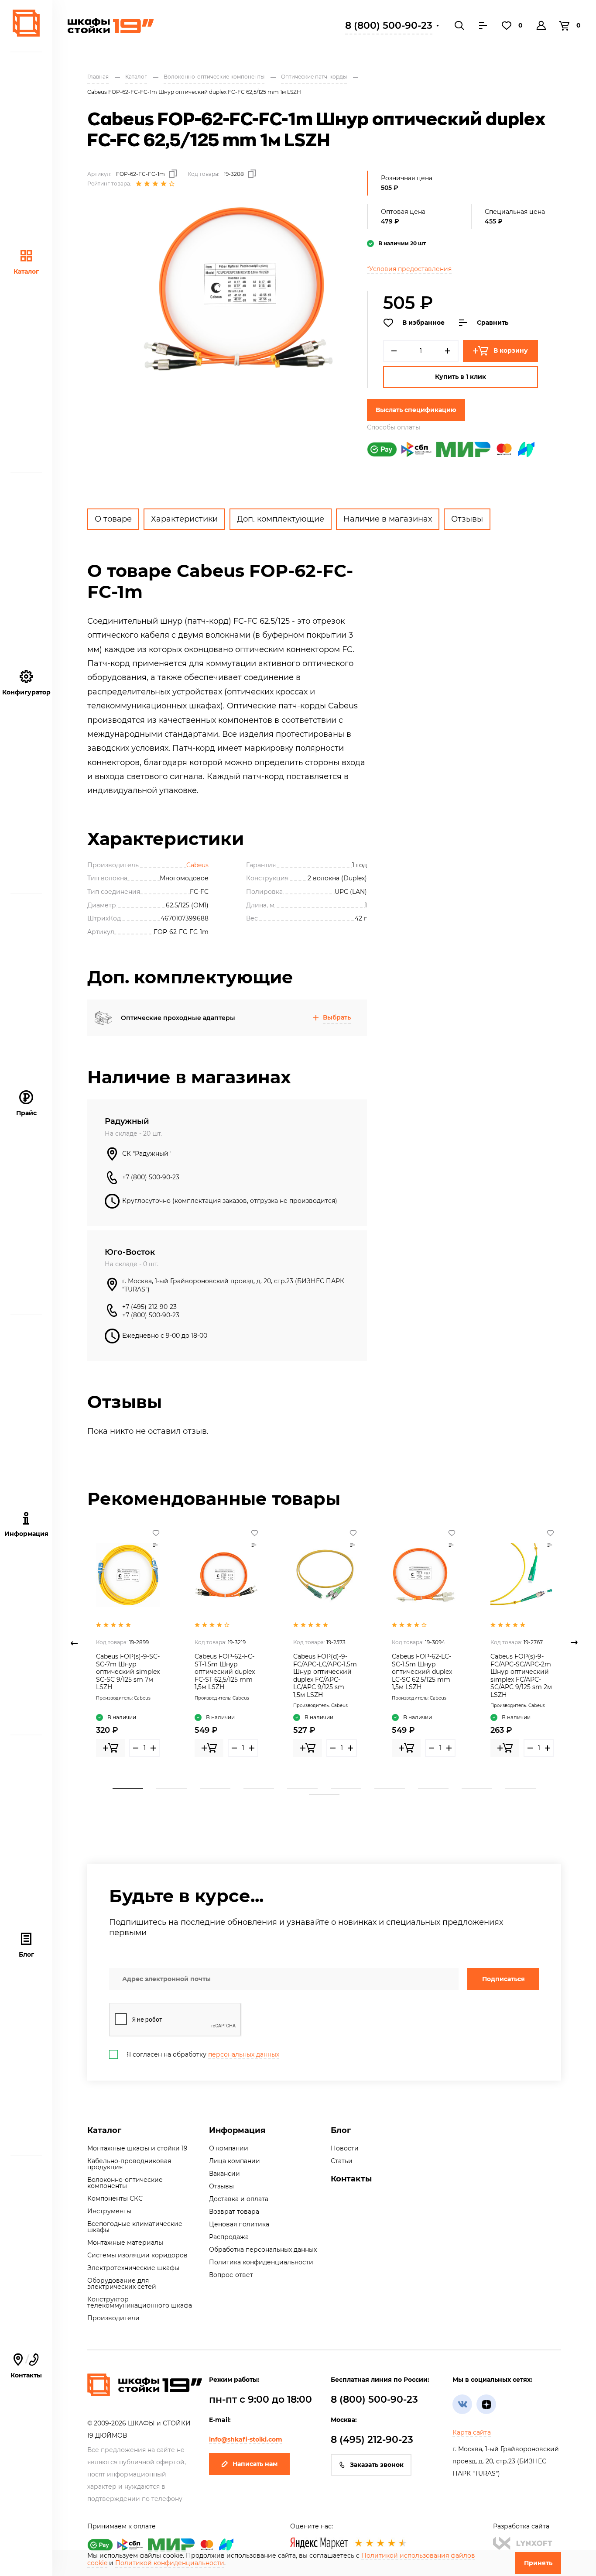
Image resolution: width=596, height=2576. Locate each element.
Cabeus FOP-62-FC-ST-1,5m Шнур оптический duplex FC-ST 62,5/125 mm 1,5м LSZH (225, 1672)
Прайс (26, 1113)
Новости (345, 2148)
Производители (113, 2318)
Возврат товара (234, 2212)
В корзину (511, 350)
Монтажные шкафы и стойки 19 (137, 2148)
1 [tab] (128, 1788)
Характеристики (184, 519)
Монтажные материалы (125, 2243)
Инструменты (109, 2211)
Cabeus (197, 865)
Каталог (26, 271)
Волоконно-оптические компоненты (125, 2183)
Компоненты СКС (115, 2198)
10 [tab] (521, 1788)
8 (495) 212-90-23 (372, 2440)
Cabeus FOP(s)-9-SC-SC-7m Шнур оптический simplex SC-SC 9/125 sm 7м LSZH (128, 1672)
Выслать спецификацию (416, 410)
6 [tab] (346, 1788)
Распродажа (229, 2237)
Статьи (342, 2161)
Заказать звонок (377, 2465)
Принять (538, 2563)
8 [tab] (433, 1788)
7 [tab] (390, 1788)
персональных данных (244, 2054)
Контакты (26, 2366)
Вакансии (224, 2174)
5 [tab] (302, 1788)
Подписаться (504, 1979)
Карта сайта (472, 2432)
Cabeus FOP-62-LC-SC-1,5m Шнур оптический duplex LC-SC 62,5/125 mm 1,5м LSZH (422, 1672)
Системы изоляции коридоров (137, 2255)
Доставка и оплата (239, 2199)
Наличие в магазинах (388, 519)
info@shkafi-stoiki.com (246, 2439)
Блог (26, 1954)
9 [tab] (477, 1788)
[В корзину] (110, 1748)
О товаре (113, 519)
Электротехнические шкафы (133, 2268)
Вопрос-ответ (231, 2275)
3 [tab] (215, 1788)
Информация (237, 2130)
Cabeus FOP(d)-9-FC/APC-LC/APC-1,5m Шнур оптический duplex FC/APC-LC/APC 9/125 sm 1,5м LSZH (325, 1676)
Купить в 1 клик (461, 377)
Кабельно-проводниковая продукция (129, 2164)
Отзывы (467, 519)
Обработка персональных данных (263, 2250)
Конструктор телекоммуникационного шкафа (140, 2302)
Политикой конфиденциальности (170, 2563)
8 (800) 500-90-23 (389, 26)
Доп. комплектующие (281, 519)
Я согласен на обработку (203, 2054)
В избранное (423, 323)
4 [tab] (259, 1788)
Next (574, 1643)
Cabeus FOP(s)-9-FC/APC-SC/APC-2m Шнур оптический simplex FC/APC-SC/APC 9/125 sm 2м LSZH (521, 1676)
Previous (74, 1643)
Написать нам (255, 2464)
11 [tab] (324, 1794)
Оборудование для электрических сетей (122, 2284)
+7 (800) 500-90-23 (151, 1177)
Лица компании (235, 2161)
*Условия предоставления (409, 269)
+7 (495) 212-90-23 (149, 1307)
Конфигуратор (26, 692)
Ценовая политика (239, 2224)
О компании (229, 2148)
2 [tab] (171, 1788)
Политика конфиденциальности (261, 2262)
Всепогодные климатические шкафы (135, 2227)
